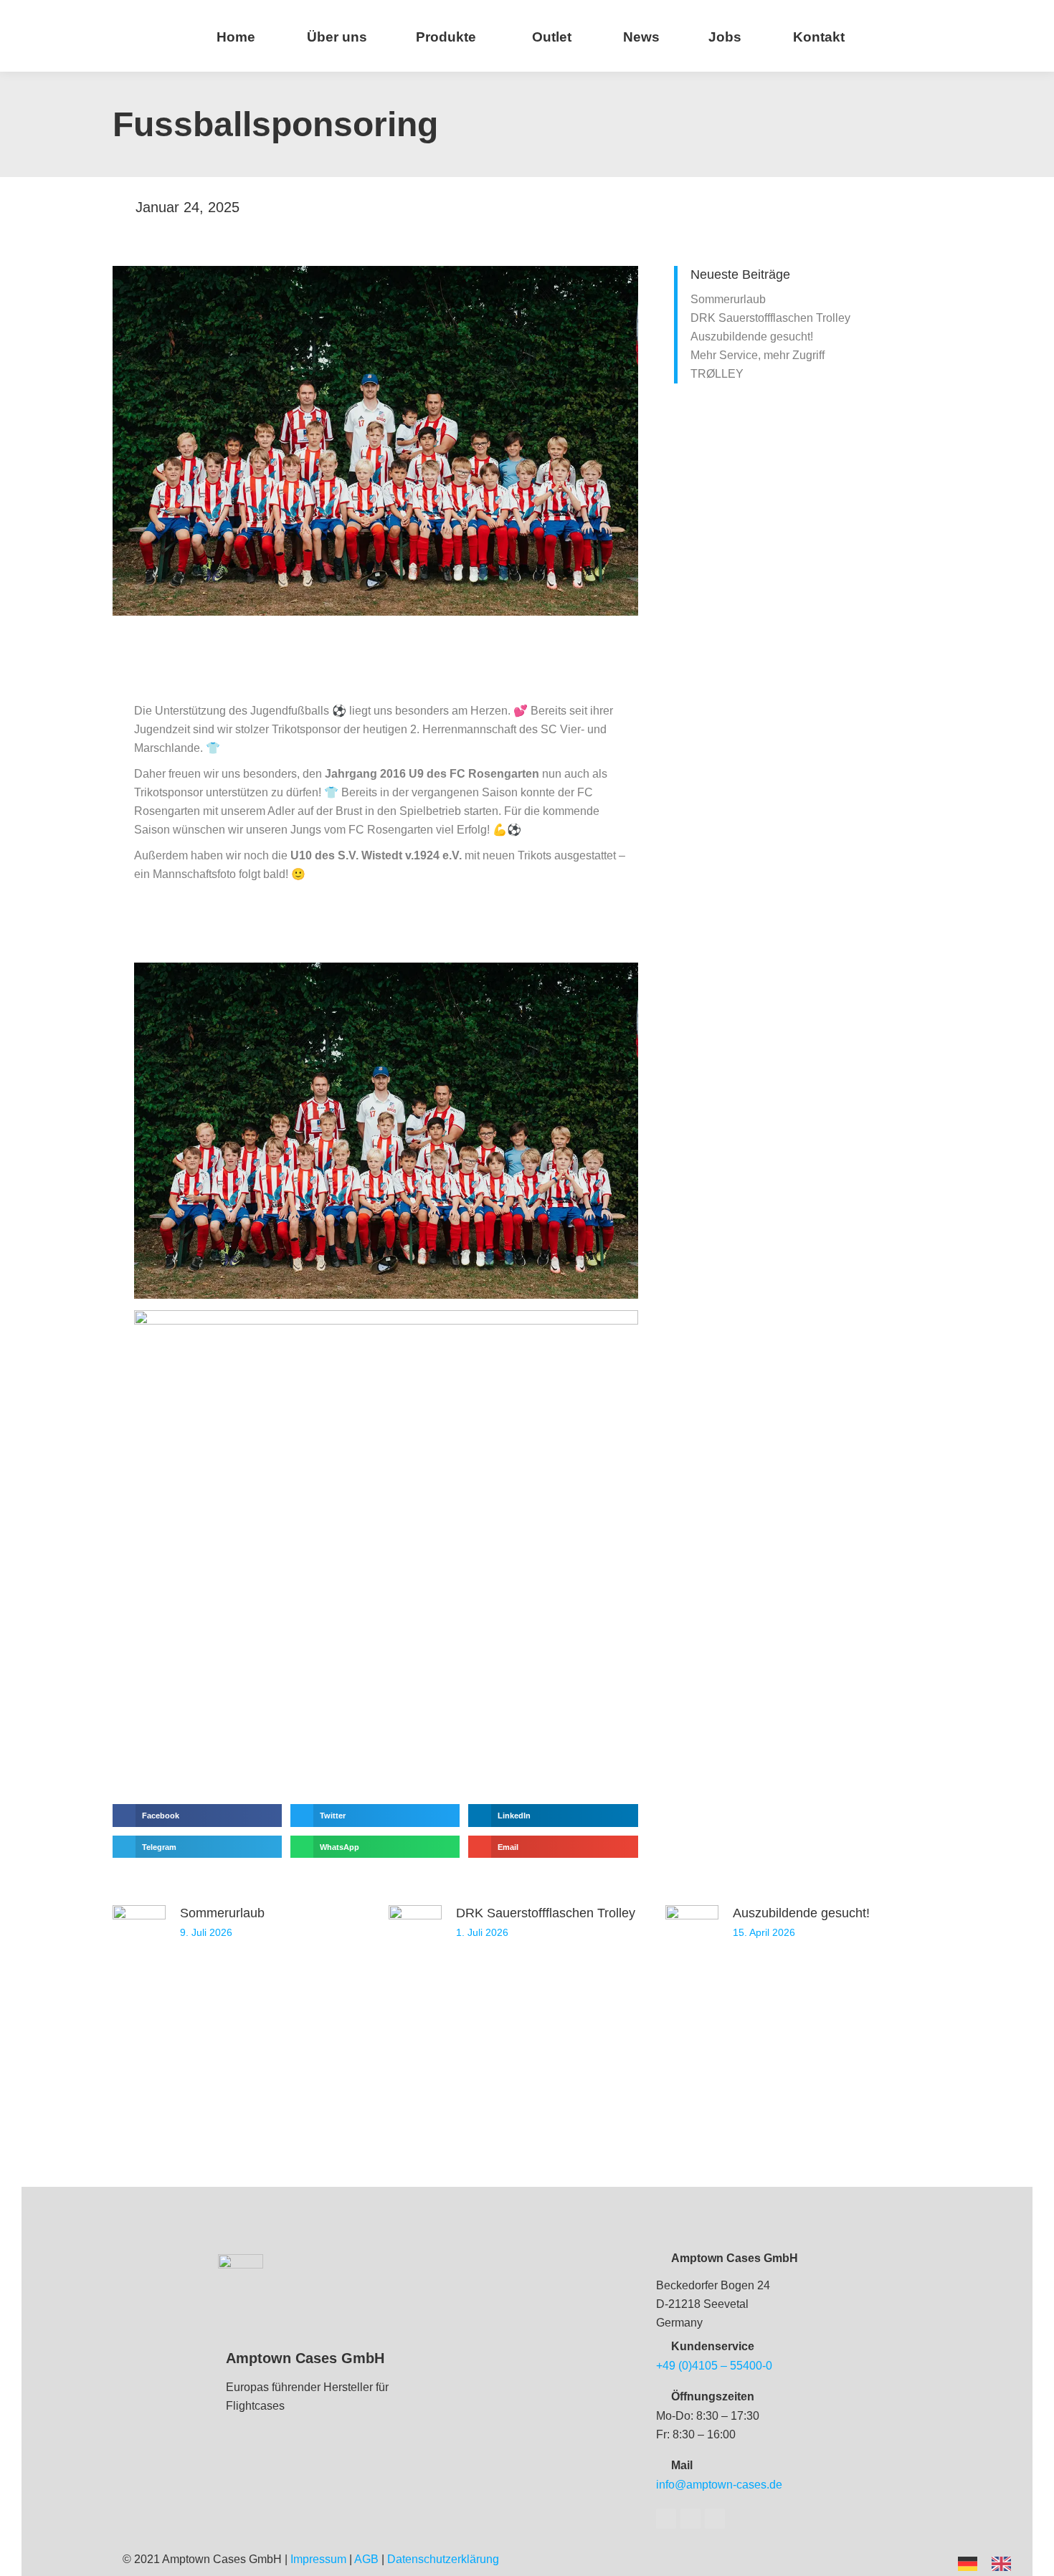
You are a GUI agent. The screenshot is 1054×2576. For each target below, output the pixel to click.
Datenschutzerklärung (443, 2559)
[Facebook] (666, 2519)
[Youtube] (690, 2519)
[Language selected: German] (992, 2563)
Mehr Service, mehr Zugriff (758, 355)
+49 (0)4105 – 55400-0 (714, 2366)
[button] (197, 1816)
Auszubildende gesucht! (752, 337)
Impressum (318, 2559)
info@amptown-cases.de (719, 2485)
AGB (366, 2559)
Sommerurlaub (728, 299)
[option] (1005, 2564)
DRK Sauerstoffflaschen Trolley (770, 318)
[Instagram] (715, 2519)
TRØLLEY (717, 374)
